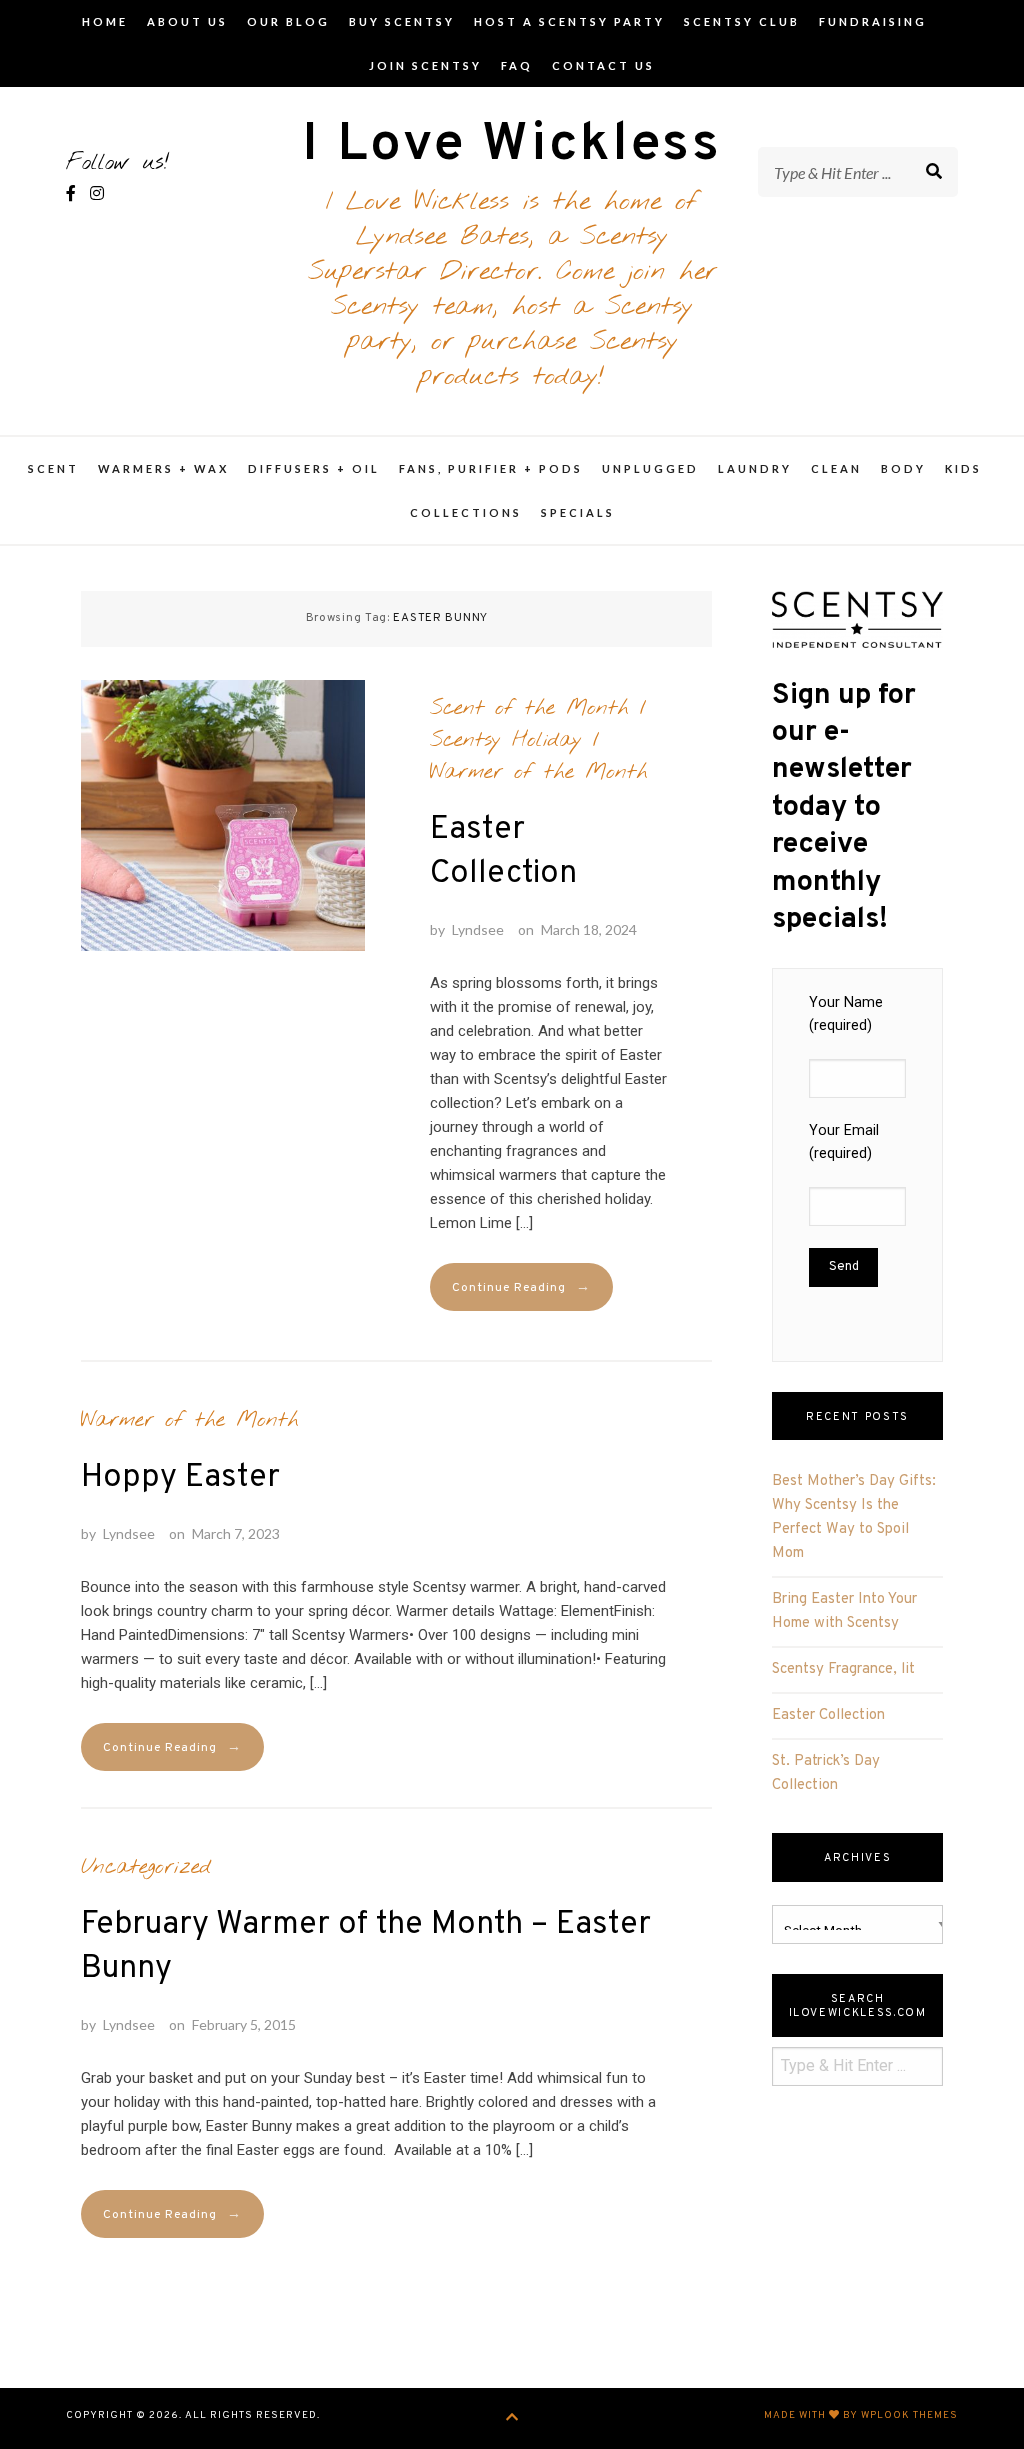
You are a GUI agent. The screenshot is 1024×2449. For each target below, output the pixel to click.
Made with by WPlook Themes (861, 2415)
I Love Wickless (512, 145)
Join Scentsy (425, 65)
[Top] (512, 2418)
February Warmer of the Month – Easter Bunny (366, 1947)
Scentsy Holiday (506, 740)
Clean (836, 468)
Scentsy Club (742, 21)
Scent (53, 468)
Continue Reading (521, 1287)
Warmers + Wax (163, 468)
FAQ (517, 65)
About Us (187, 21)
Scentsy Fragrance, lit (843, 1669)
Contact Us (603, 65)
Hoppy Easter (180, 1478)
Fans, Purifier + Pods (491, 468)
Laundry (755, 468)
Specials (578, 512)
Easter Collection (503, 852)
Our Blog (288, 21)
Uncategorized (146, 1867)
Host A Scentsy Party (569, 21)
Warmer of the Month (539, 772)
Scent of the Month (529, 708)
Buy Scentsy (402, 21)
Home (105, 21)
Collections (466, 512)
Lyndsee (478, 929)
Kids (963, 468)
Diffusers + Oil (314, 468)
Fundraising (873, 21)
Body (903, 468)
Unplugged (650, 468)
